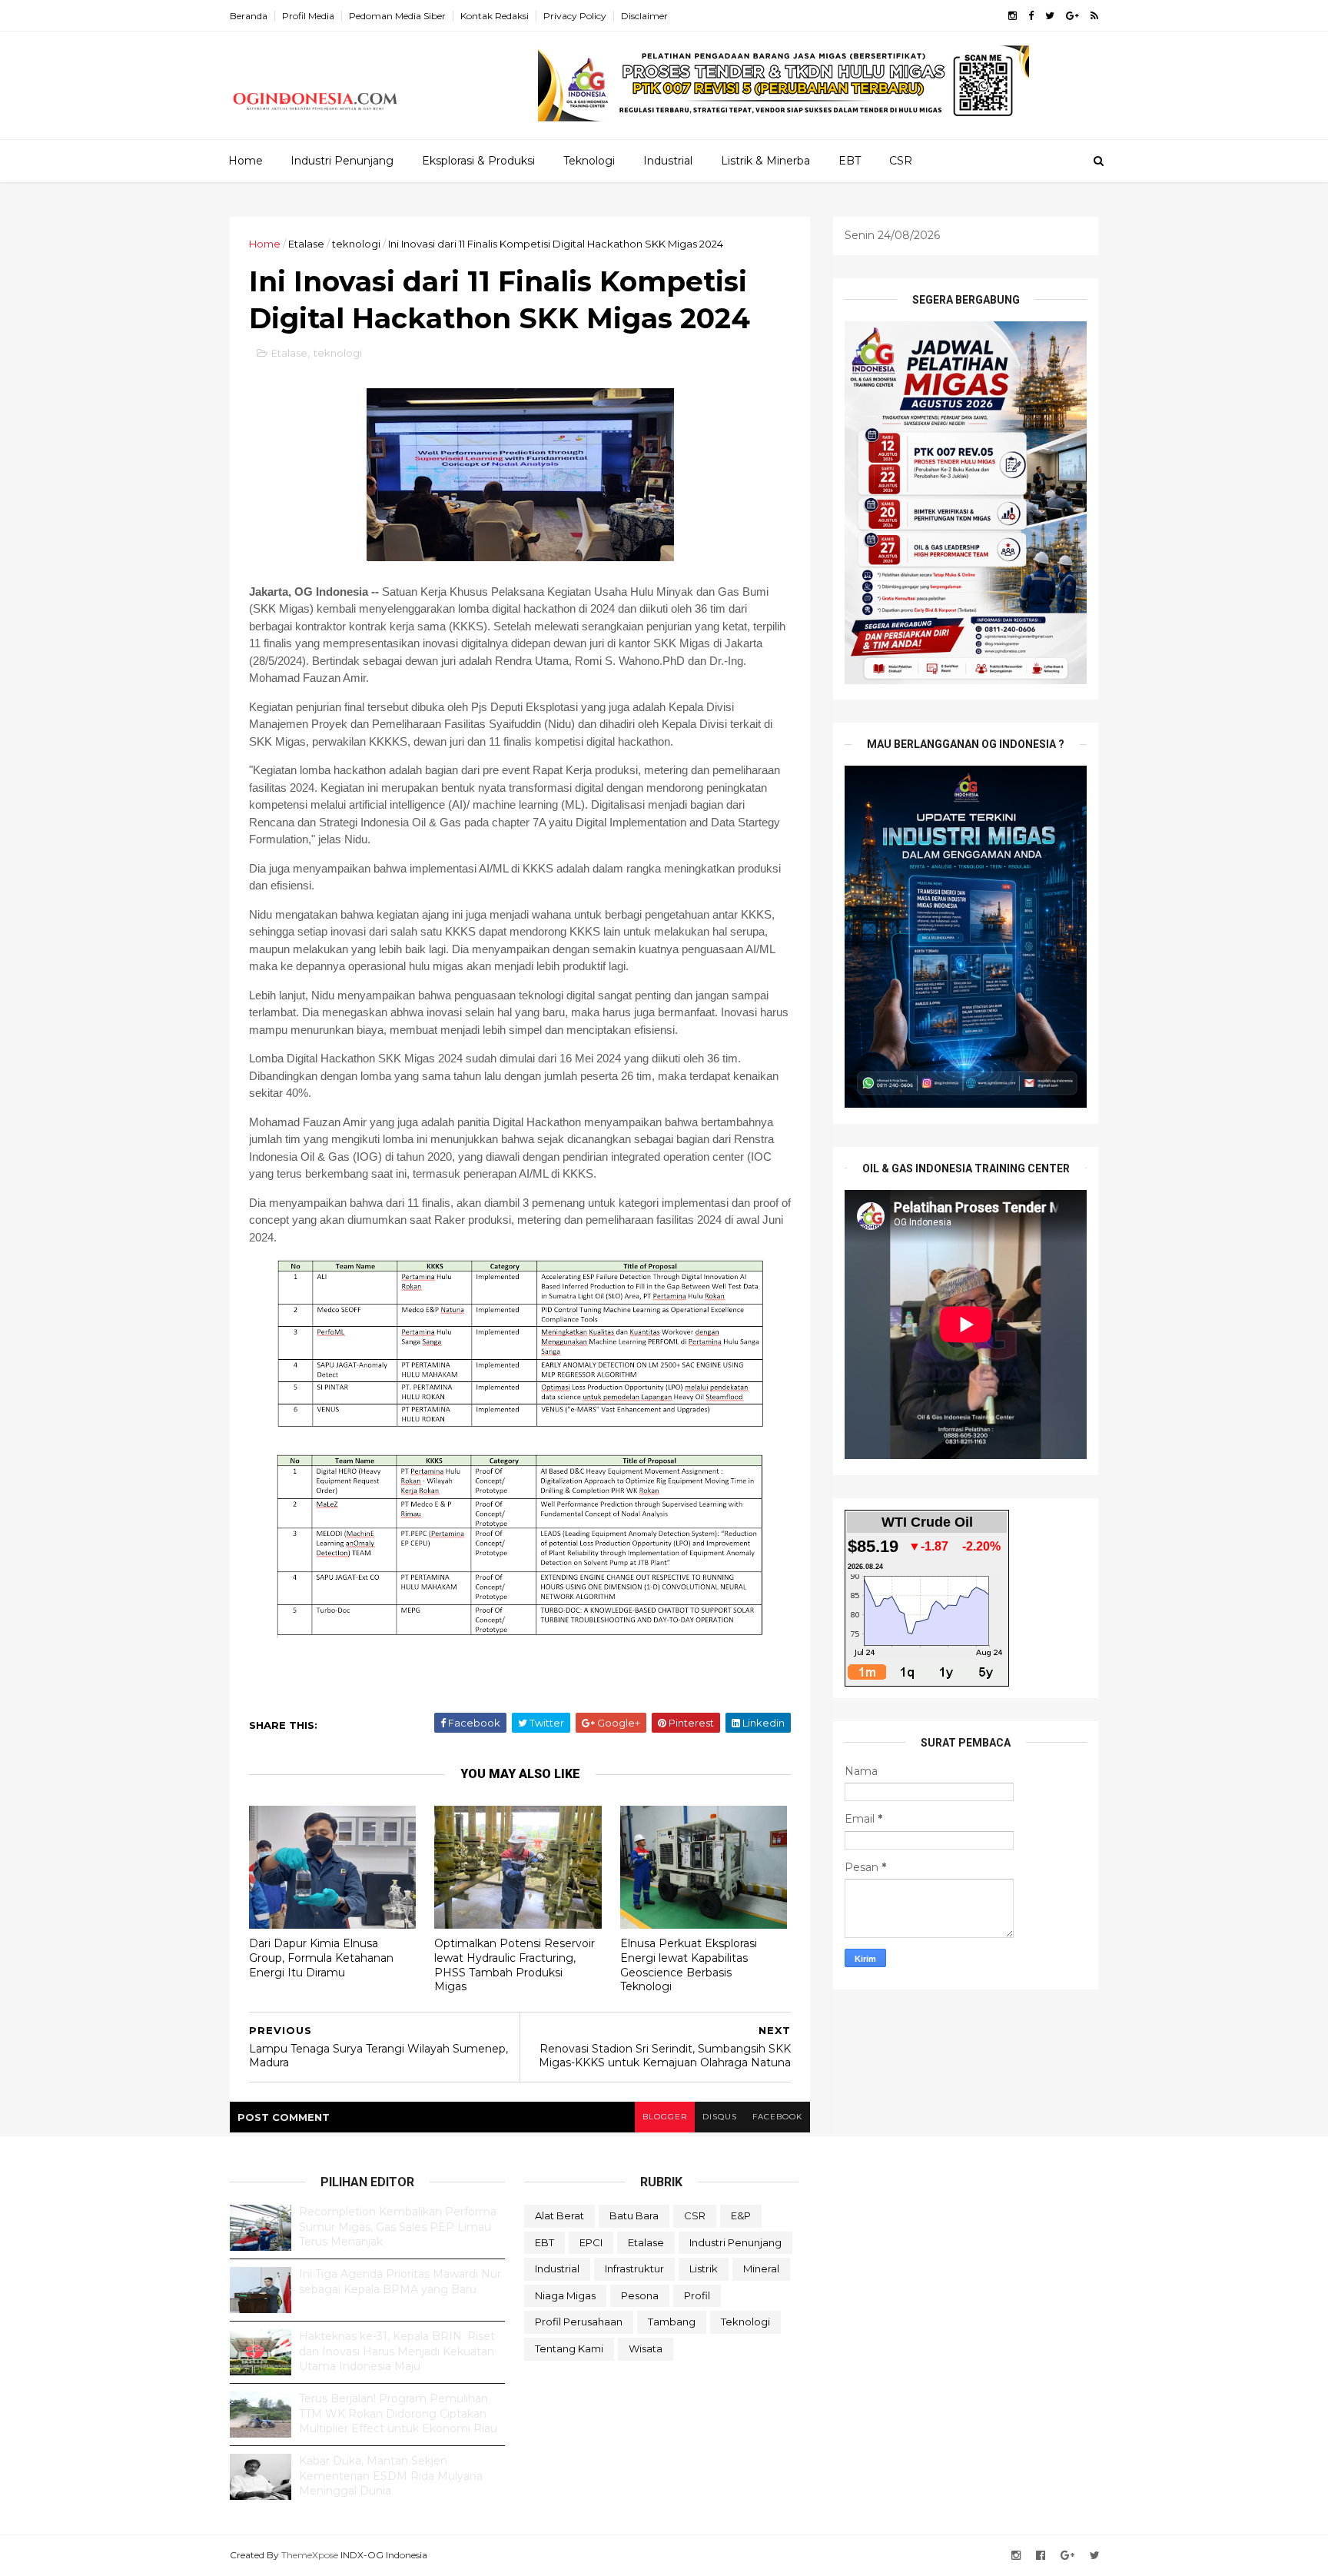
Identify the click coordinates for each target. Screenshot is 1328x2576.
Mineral (761, 2269)
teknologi (356, 244)
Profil (697, 2295)
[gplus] (1072, 16)
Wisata (646, 2348)
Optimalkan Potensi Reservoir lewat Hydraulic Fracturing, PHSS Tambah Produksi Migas (515, 1965)
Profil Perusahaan (579, 2322)
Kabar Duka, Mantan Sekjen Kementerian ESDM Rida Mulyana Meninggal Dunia (391, 2476)
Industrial (668, 161)
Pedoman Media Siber (397, 16)
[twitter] (1050, 16)
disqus (720, 2117)
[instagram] (1013, 16)
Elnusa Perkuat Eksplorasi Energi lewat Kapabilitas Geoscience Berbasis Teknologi (689, 1965)
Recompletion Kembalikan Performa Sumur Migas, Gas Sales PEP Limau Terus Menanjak (398, 2227)
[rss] (1094, 16)
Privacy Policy (575, 16)
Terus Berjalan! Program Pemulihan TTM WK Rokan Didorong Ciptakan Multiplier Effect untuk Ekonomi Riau (398, 2413)
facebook (777, 2117)
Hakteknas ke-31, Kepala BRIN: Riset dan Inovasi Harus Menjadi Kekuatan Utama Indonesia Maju (397, 2351)
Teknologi (589, 161)
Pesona (640, 2295)
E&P (741, 2215)
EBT (850, 161)
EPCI (591, 2242)
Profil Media (308, 16)
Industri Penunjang (342, 161)
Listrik (704, 2269)
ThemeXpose (310, 2555)
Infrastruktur (634, 2269)
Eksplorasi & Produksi (478, 161)
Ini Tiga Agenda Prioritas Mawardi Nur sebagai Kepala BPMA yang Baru (400, 2282)
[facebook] (1031, 16)
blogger (665, 2117)
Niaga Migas (565, 2295)
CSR (901, 161)
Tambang (672, 2322)
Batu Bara (634, 2215)
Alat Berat (559, 2215)
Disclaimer (644, 16)
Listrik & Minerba (765, 161)
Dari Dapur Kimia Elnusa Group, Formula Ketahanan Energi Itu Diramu (321, 1958)
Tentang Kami (569, 2348)
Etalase (306, 244)
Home (246, 161)
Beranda (249, 16)
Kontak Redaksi (495, 16)
